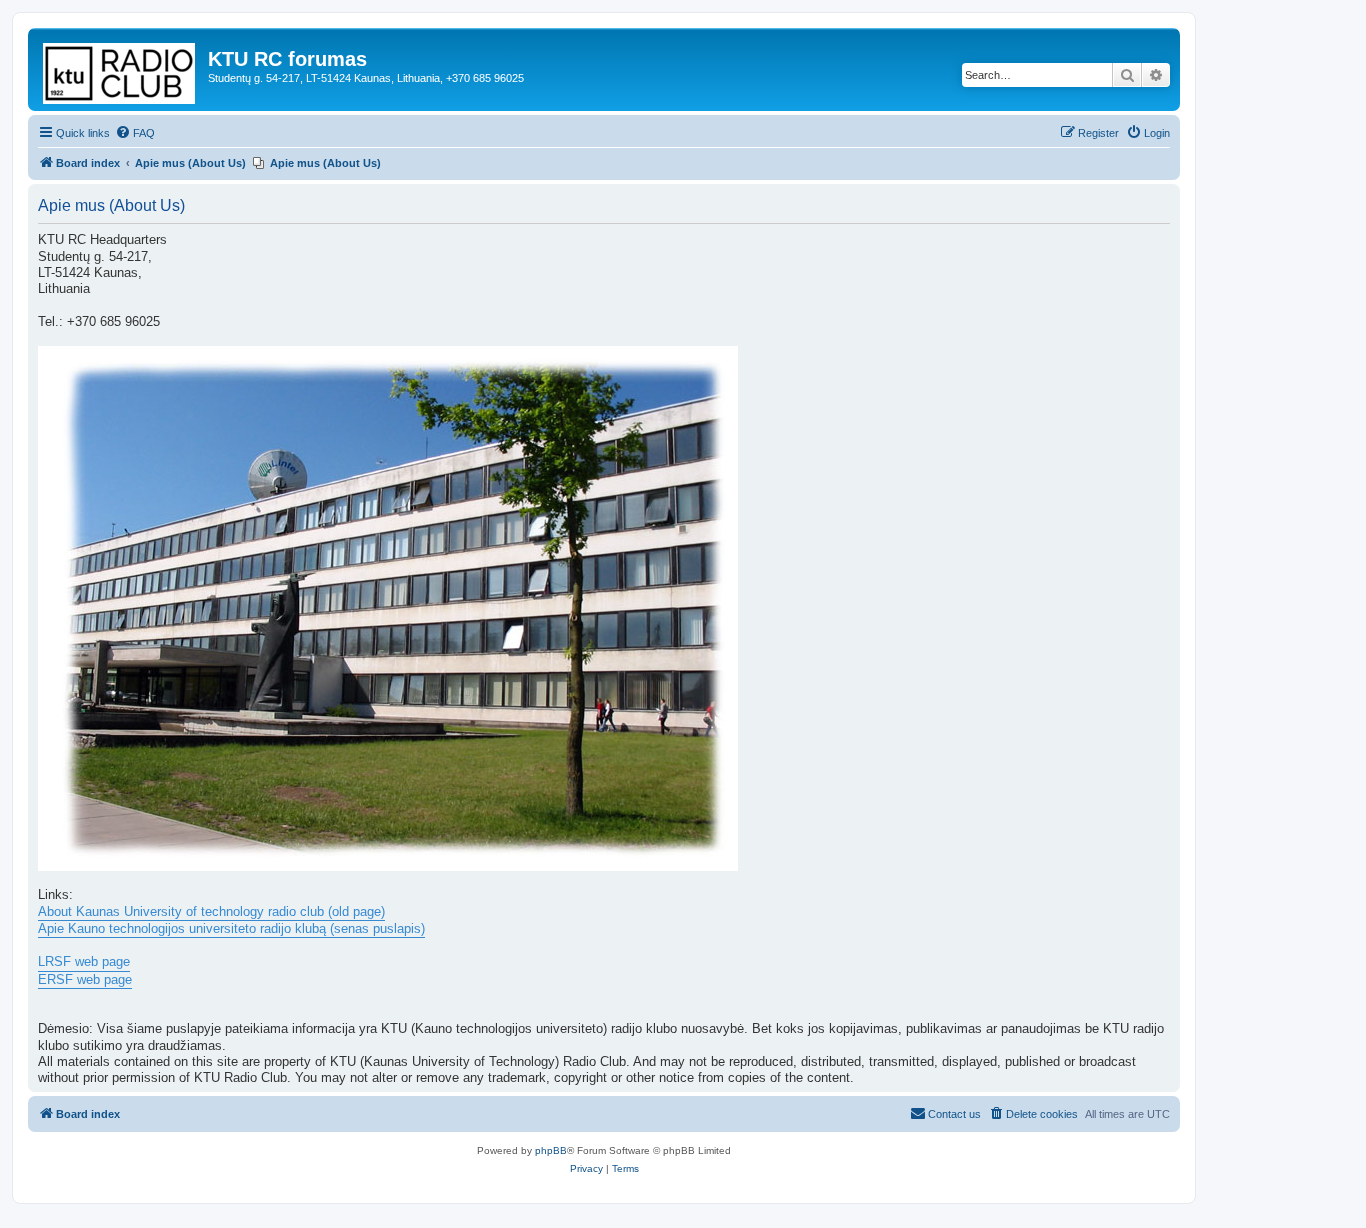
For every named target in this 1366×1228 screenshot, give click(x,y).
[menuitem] (135, 133)
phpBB (551, 1150)
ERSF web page (85, 980)
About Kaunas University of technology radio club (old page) (211, 912)
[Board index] (120, 69)
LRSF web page (84, 962)
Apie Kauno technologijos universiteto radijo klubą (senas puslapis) (231, 929)
